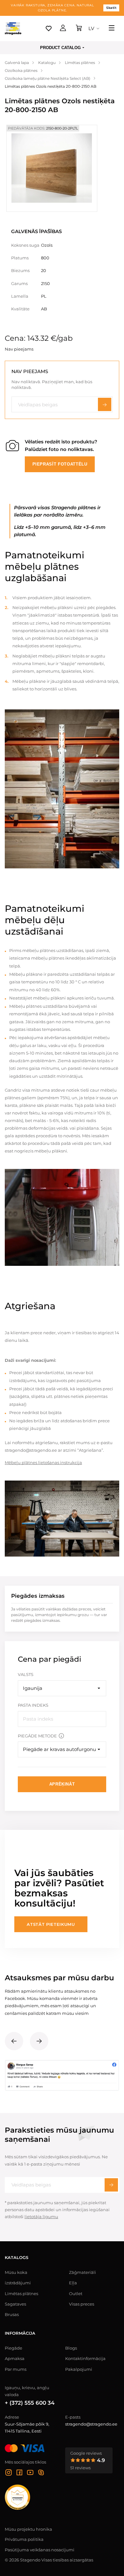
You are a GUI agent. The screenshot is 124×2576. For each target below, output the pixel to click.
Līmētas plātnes (21, 2294)
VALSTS (26, 1674)
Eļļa (73, 2283)
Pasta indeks (33, 1705)
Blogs (71, 2348)
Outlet (76, 2294)
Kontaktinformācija (85, 2358)
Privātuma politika (24, 2539)
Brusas (12, 2314)
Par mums (16, 2369)
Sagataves (15, 2304)
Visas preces (82, 2304)
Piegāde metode (37, 1736)
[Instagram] (9, 2473)
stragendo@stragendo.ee (91, 2424)
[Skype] (41, 2473)
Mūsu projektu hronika (28, 2529)
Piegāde (14, 2348)
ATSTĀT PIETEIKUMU (51, 1924)
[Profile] (63, 29)
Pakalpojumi (79, 2369)
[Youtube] (30, 2473)
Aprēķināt (62, 1784)
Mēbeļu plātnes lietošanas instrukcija (43, 1462)
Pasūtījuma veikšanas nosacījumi (40, 2550)
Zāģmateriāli (83, 2272)
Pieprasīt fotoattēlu (60, 464)
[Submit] (111, 2185)
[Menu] (112, 29)
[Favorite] (49, 29)
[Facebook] (19, 2473)
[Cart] (79, 29)
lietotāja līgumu (41, 2217)
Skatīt (111, 8)
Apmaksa (15, 2358)
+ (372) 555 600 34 (30, 2403)
